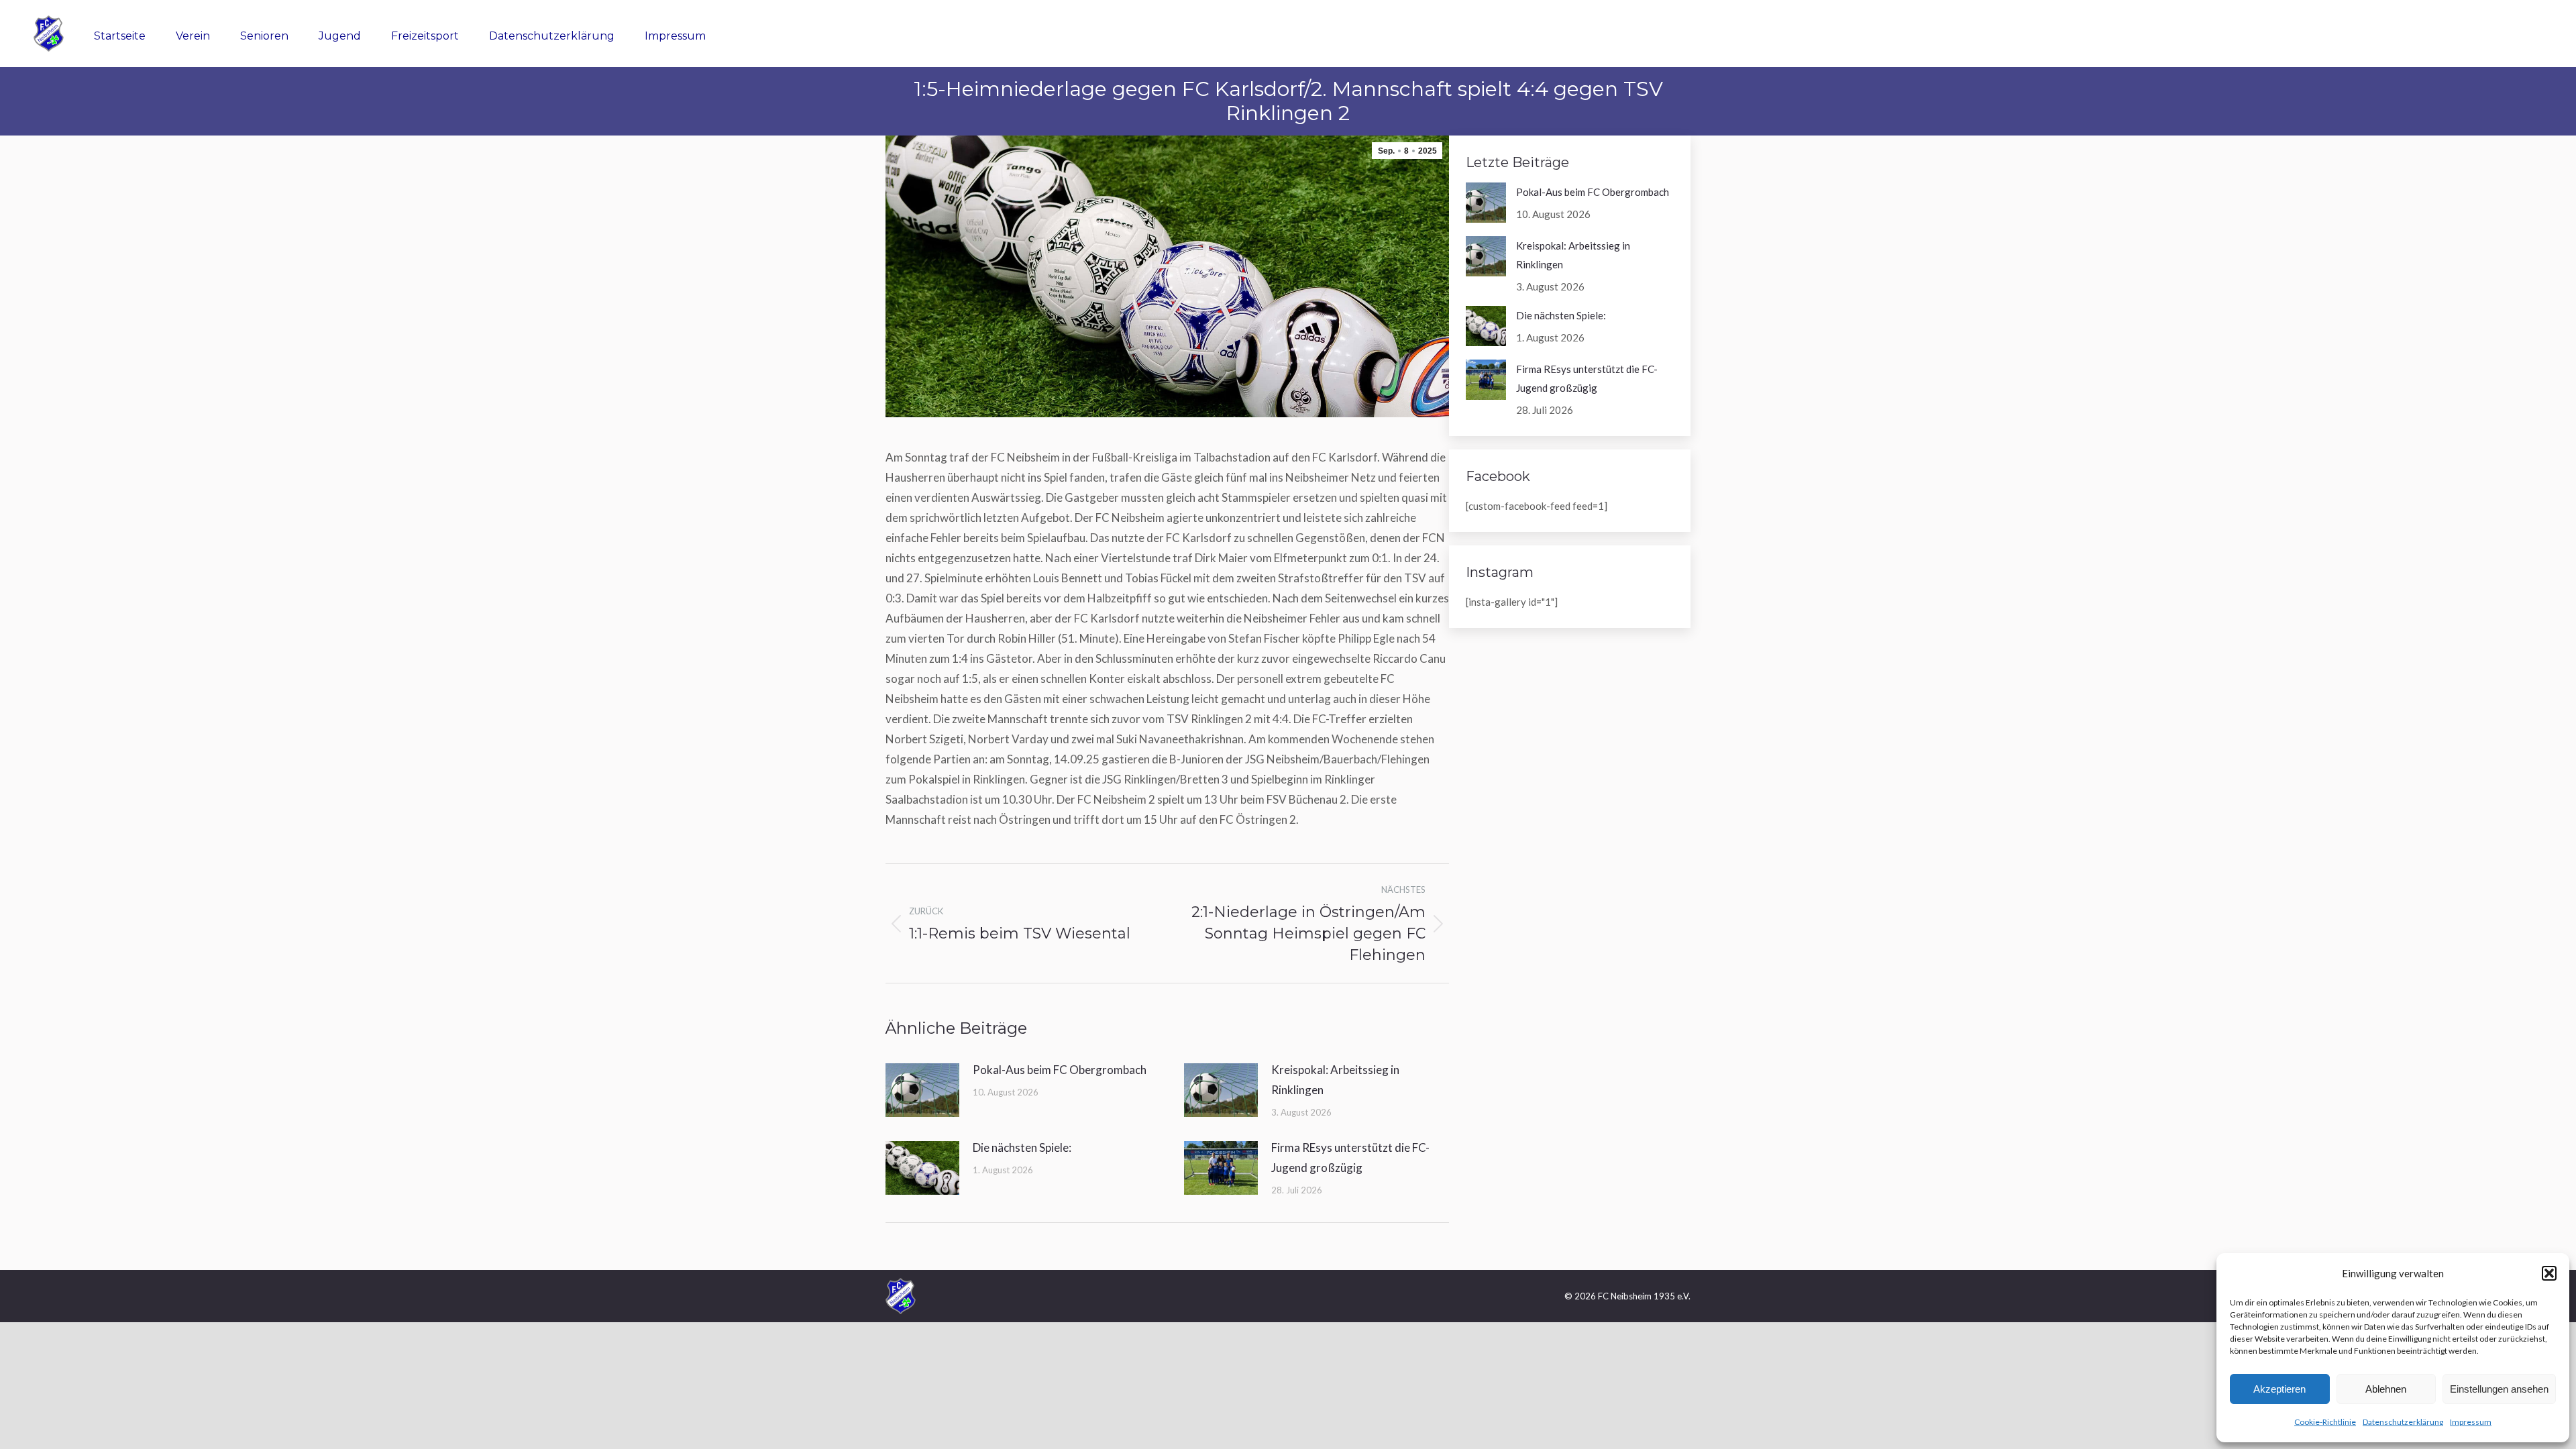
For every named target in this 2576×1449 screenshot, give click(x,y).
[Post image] (922, 1090)
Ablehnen (2386, 1389)
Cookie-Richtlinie (2325, 1422)
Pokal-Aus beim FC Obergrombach (1060, 1070)
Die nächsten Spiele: (1022, 1147)
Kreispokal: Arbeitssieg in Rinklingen (1335, 1080)
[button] (2549, 1273)
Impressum (2471, 1422)
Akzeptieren (2279, 1389)
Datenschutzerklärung (2403, 1422)
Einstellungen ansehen (2499, 1389)
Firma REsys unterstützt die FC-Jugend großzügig (1350, 1158)
